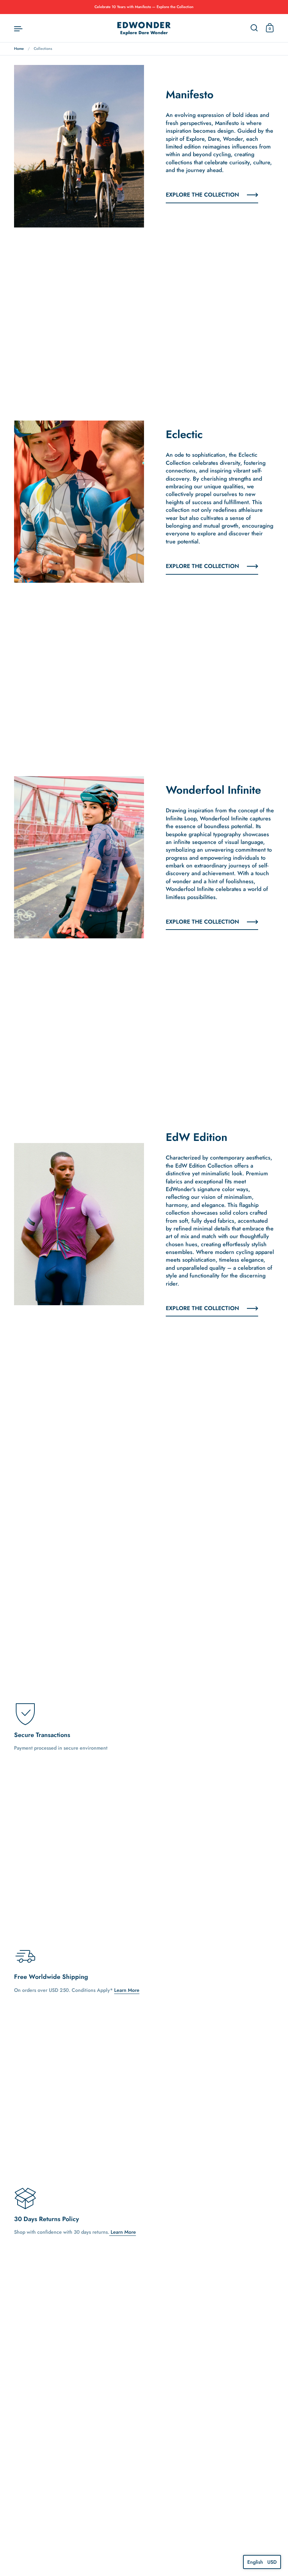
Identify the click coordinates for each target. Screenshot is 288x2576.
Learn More (127, 1990)
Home (19, 49)
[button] (262, 2562)
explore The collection (202, 922)
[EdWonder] (144, 28)
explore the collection (202, 195)
